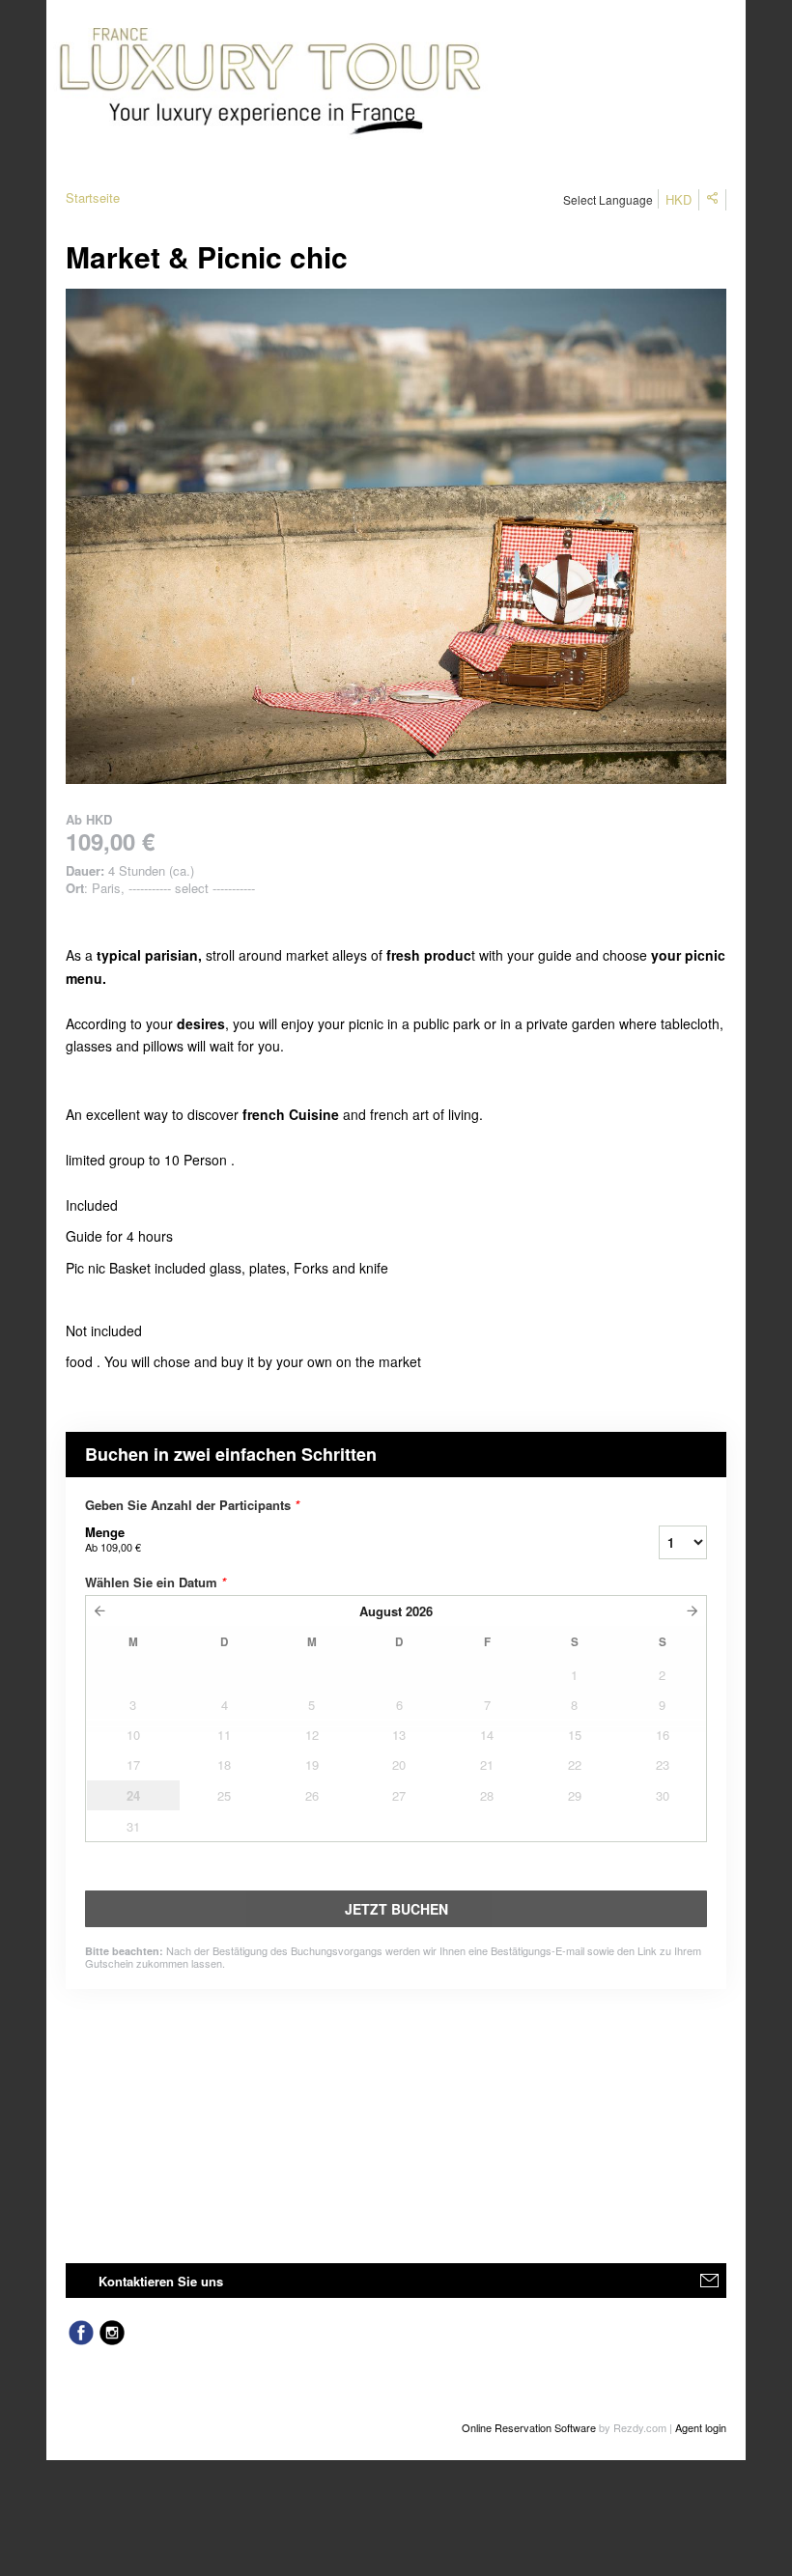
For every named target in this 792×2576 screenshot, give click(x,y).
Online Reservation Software (529, 2427)
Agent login (701, 2427)
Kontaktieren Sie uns (161, 2281)
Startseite (93, 197)
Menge (113, 1539)
